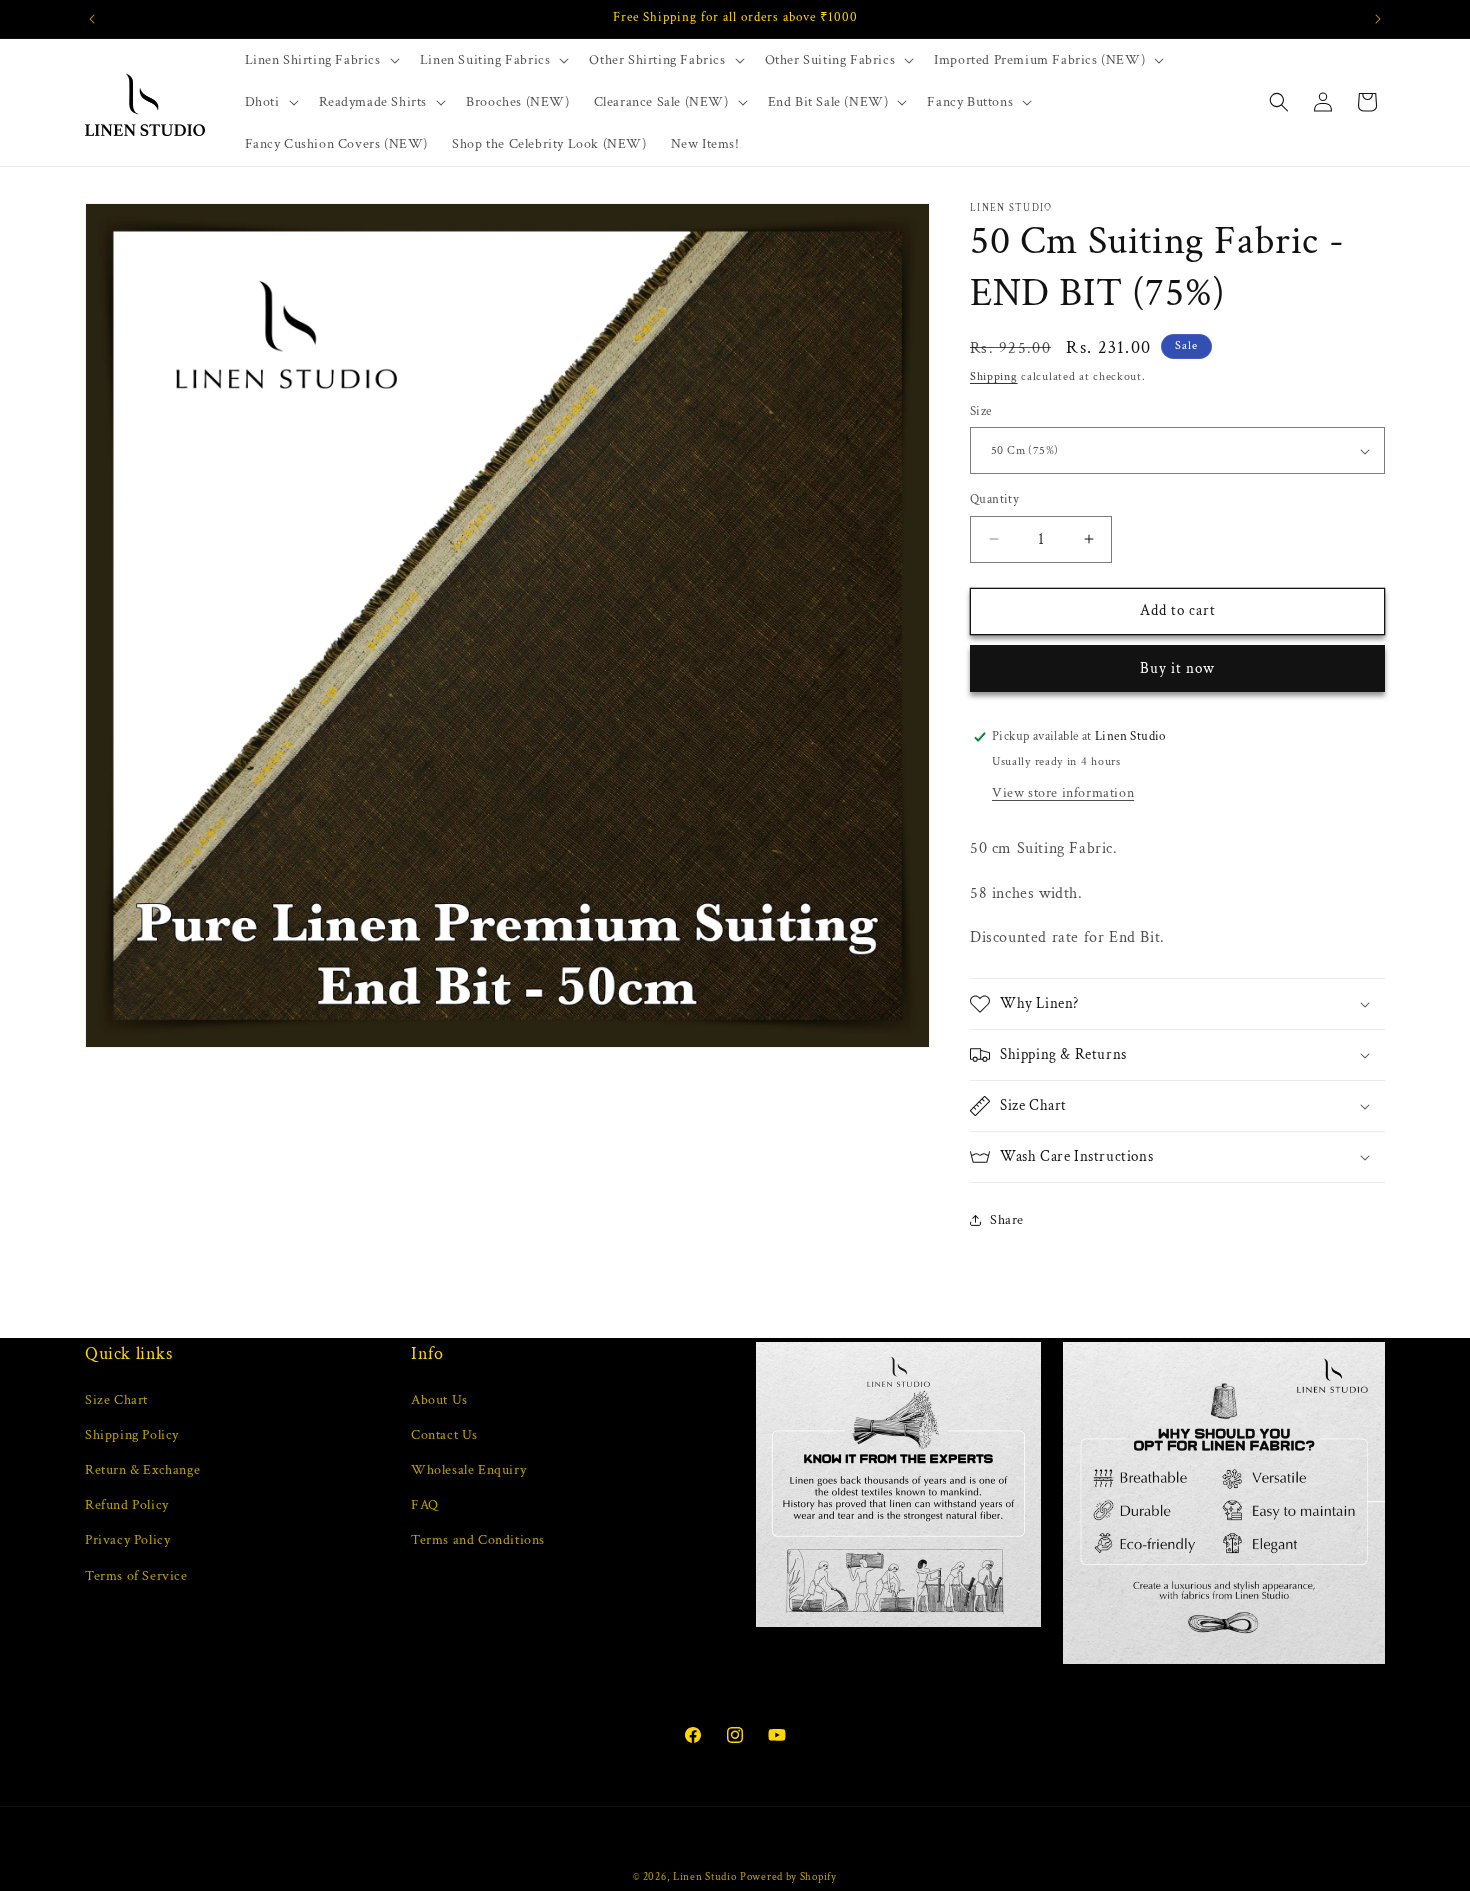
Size (981, 411)
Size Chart (116, 1399)
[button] (320, 60)
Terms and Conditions (478, 1540)
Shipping (994, 376)
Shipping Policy (132, 1434)
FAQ (425, 1505)
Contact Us (444, 1434)
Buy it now (1177, 668)
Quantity (994, 499)
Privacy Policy (127, 1540)
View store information (1063, 793)
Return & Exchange (142, 1469)
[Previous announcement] (92, 19)
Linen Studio (704, 1877)
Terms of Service (136, 1575)
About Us (439, 1399)
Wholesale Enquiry (468, 1469)
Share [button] (1007, 1220)
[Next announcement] (1378, 19)
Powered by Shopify (788, 1877)
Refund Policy (127, 1505)
